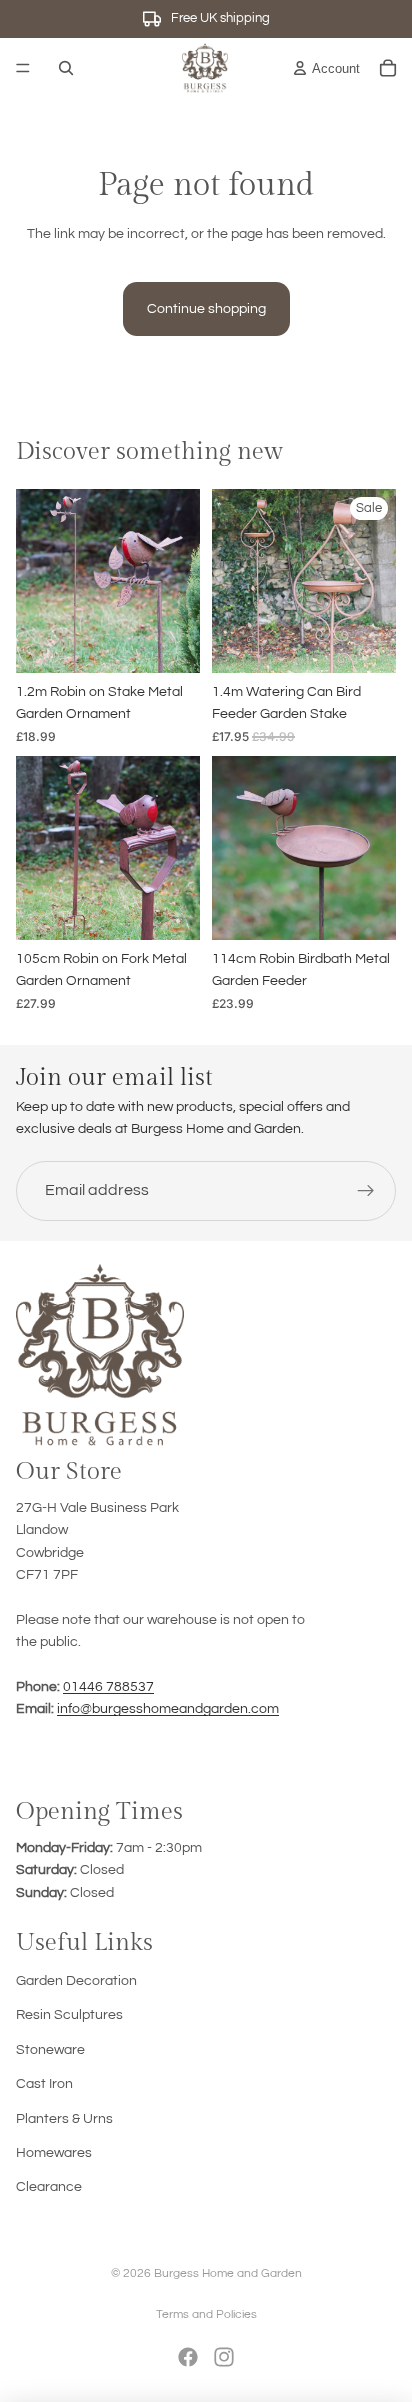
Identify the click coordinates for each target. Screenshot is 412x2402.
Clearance (49, 2187)
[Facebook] (188, 2357)
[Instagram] (224, 2357)
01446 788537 (108, 1687)
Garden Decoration (76, 1981)
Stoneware (50, 2050)
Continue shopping (206, 309)
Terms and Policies (206, 2314)
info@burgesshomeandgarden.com (168, 1709)
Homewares (54, 2153)
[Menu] (23, 68)
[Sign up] (366, 1190)
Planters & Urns (64, 2119)
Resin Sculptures (69, 2015)
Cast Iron (44, 2084)
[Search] (66, 68)
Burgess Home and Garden (228, 2273)
